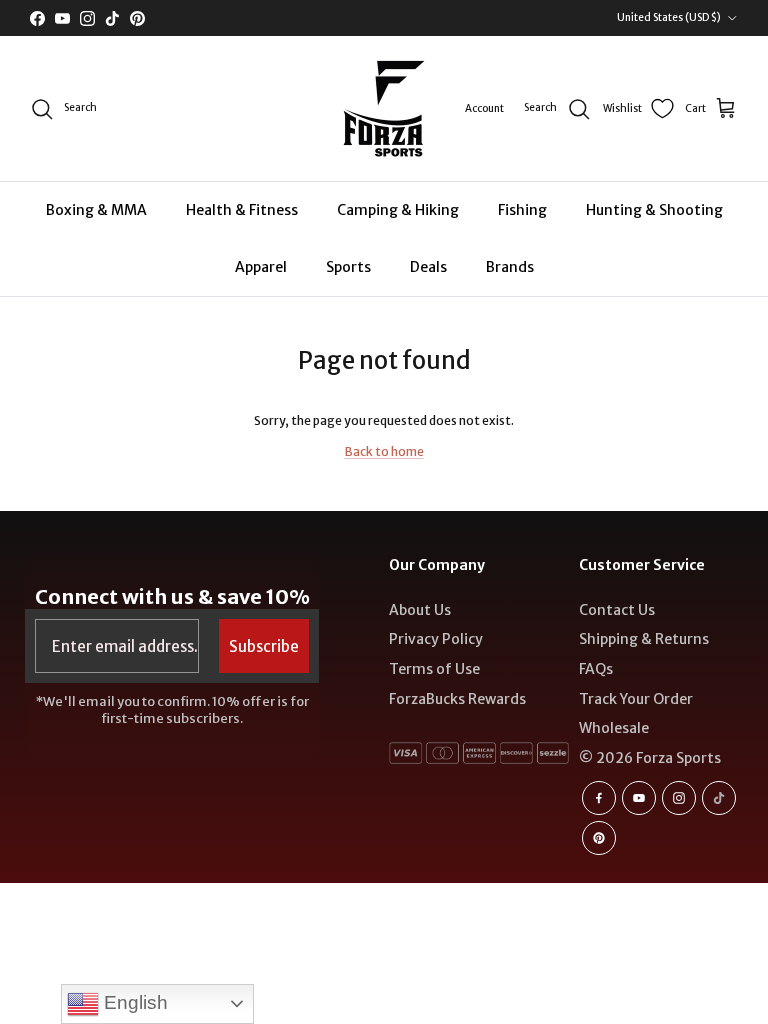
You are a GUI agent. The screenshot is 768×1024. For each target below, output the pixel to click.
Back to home (384, 451)
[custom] (599, 798)
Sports (348, 267)
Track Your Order (636, 699)
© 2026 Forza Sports (650, 758)
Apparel (261, 267)
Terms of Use (434, 669)
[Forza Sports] (384, 108)
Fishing (522, 210)
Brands (510, 267)
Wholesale (614, 728)
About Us (420, 610)
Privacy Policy (436, 639)
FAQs (596, 669)
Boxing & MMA (96, 210)
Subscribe (264, 646)
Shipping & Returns (644, 639)
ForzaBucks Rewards (457, 699)
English (133, 1002)
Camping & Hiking (398, 210)
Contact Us (617, 610)
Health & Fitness (242, 210)
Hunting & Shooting (654, 210)
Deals (428, 267)
